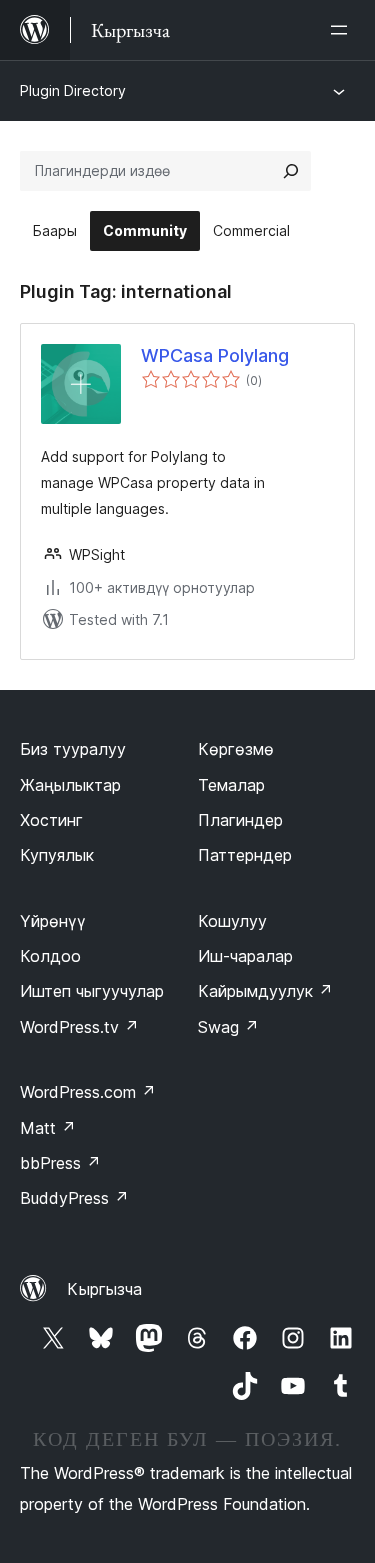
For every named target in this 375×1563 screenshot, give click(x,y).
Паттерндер (245, 855)
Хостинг (51, 820)
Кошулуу (232, 921)
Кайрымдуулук (265, 991)
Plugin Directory (73, 90)
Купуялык (57, 855)
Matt (48, 1128)
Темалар (231, 785)
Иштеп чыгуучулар (92, 991)
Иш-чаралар (245, 956)
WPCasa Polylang (215, 355)
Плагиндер (240, 820)
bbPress (60, 1163)
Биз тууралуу (73, 749)
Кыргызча (104, 1289)
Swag (228, 1027)
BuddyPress (74, 1198)
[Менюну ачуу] (343, 30)
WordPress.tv (79, 1027)
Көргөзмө (236, 749)
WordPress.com (88, 1092)
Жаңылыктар (70, 785)
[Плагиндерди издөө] (291, 171)
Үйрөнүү (53, 921)
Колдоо (50, 956)
